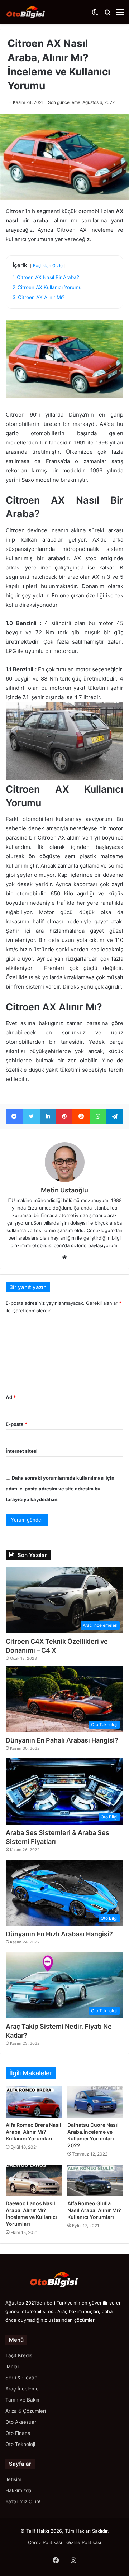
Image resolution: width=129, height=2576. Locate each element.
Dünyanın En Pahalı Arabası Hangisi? (62, 1740)
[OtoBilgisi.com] (34, 12)
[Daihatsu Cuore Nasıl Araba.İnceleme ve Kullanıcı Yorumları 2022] (95, 2102)
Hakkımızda (18, 2490)
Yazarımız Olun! (23, 2501)
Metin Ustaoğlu (64, 1190)
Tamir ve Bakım (23, 2400)
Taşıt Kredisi (19, 2355)
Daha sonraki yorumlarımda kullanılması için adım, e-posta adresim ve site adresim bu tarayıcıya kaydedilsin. (60, 1489)
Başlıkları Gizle (48, 266)
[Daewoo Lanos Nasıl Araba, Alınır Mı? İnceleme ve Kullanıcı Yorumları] (34, 2181)
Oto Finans (18, 2433)
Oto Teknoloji (20, 2444)
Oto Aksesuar (21, 2422)
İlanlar (12, 2366)
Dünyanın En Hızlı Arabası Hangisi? (59, 1934)
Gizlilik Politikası (84, 2542)
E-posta (16, 1424)
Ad (11, 1397)
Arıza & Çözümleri (26, 2411)
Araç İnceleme (22, 2389)
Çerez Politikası (45, 2542)
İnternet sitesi (22, 1451)
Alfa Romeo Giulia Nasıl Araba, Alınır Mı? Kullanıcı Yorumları (94, 2210)
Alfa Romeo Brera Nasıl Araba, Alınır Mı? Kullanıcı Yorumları (34, 2132)
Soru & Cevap (21, 2378)
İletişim (13, 2479)
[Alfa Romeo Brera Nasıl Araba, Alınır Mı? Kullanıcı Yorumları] (34, 2102)
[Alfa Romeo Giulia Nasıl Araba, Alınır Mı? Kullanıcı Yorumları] (95, 2181)
